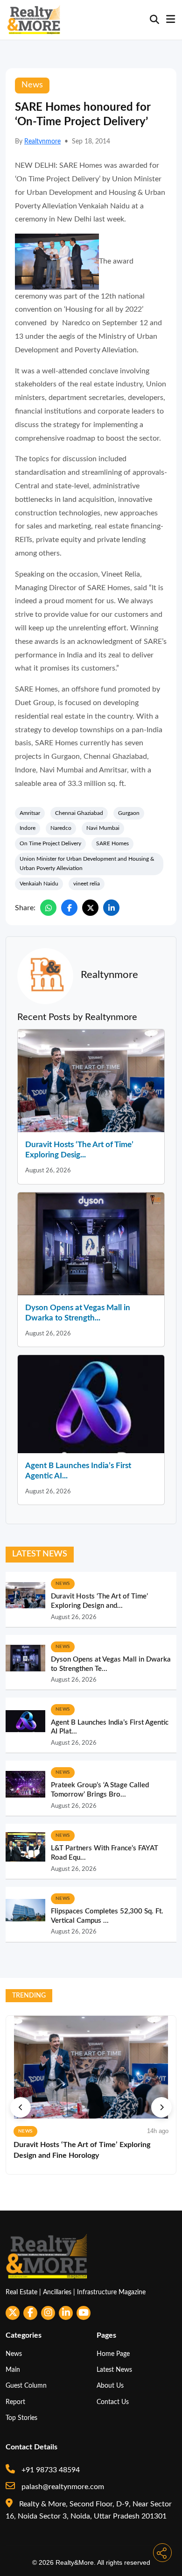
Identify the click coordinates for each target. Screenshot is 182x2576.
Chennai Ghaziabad (79, 813)
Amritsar (30, 813)
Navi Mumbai (103, 828)
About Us (110, 2386)
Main (13, 2370)
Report (15, 2402)
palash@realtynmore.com (62, 2487)
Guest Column (26, 2386)
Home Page (113, 2354)
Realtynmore (42, 142)
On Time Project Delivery (50, 843)
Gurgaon (129, 813)
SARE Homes (112, 843)
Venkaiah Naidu (39, 884)
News (14, 2354)
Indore (28, 828)
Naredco (61, 828)
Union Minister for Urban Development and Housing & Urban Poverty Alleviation (87, 863)
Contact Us (113, 2402)
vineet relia (87, 884)
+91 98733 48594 (50, 2470)
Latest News (114, 2370)
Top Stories (21, 2418)
